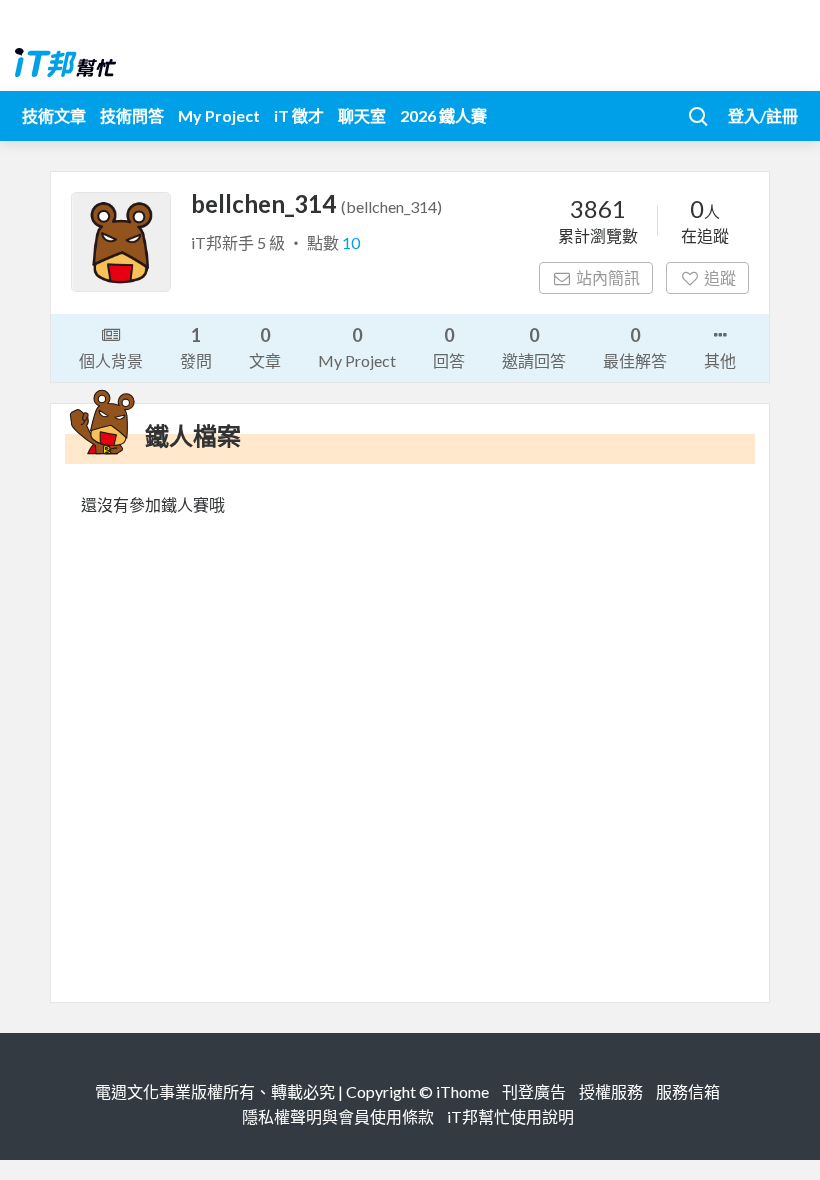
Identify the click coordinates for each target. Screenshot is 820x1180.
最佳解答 (635, 347)
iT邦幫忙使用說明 (510, 1116)
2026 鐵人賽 (443, 115)
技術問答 (132, 115)
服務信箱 (688, 1091)
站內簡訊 (608, 277)
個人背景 (111, 360)
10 (351, 242)
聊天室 (362, 115)
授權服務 (611, 1091)
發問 (196, 347)
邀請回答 (534, 347)
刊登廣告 (534, 1091)
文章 (265, 347)
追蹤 (720, 277)
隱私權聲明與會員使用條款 (338, 1116)
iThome (462, 1091)
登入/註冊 (763, 115)
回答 (449, 347)
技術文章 (54, 115)
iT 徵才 (299, 115)
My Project (219, 115)
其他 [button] (720, 360)
